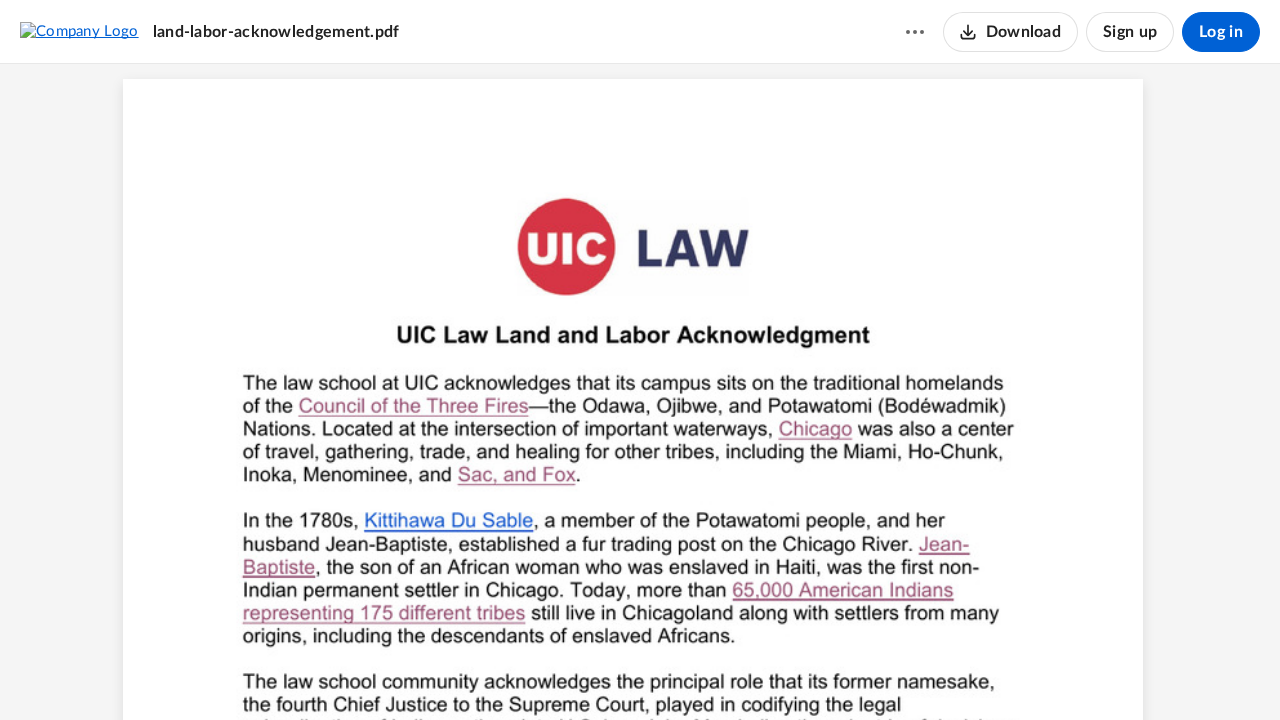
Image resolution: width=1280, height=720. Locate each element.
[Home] (79, 31)
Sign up (1130, 32)
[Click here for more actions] (915, 32)
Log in (1221, 32)
